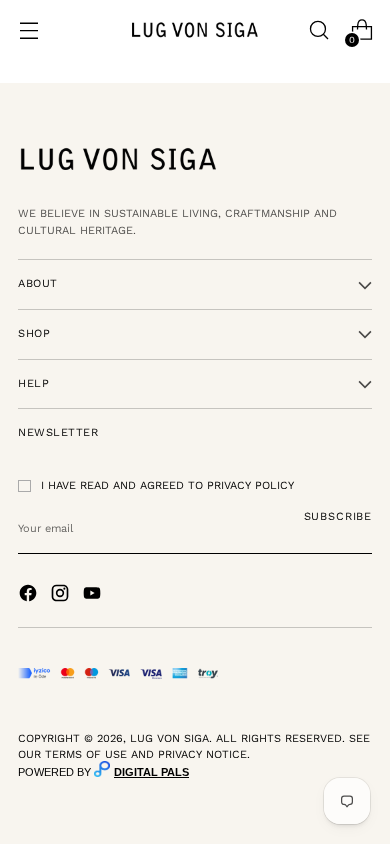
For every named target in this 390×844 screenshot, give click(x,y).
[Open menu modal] (28, 30)
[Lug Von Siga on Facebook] (30, 596)
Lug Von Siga (169, 738)
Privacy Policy (250, 485)
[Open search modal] (318, 30)
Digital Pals (151, 772)
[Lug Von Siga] (195, 30)
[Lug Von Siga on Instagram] (62, 596)
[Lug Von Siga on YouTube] (94, 596)
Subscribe (338, 516)
